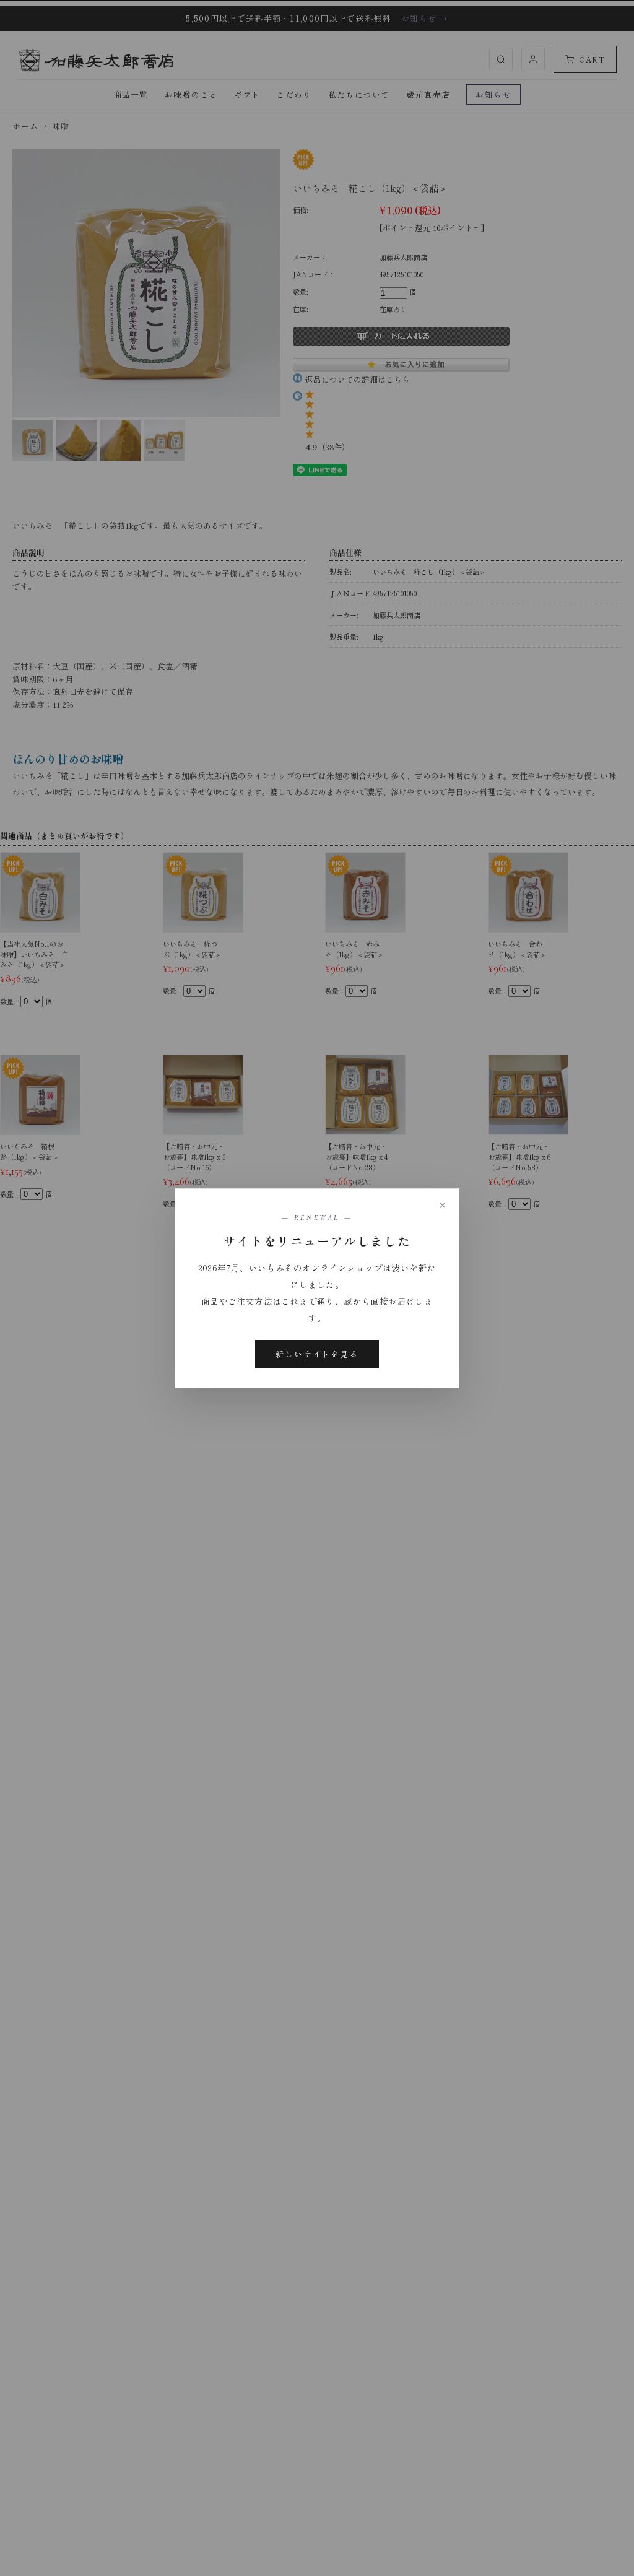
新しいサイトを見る (317, 1354)
